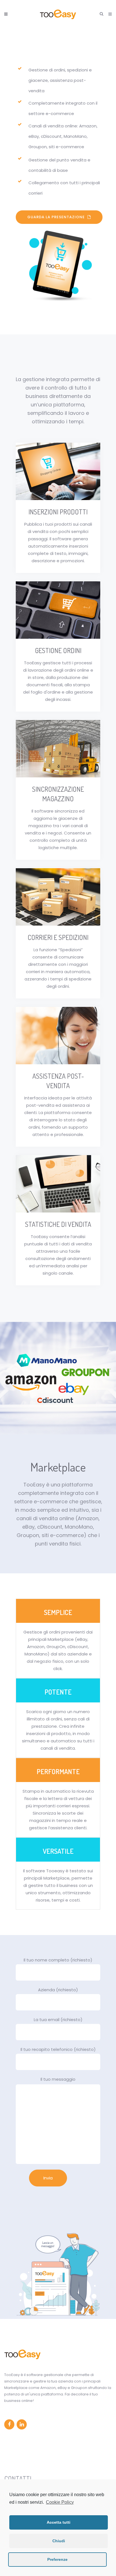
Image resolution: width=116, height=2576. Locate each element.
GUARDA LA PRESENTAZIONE (56, 217)
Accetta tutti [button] (59, 2522)
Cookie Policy (60, 2502)
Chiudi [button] (59, 2541)
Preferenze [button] (57, 2559)
